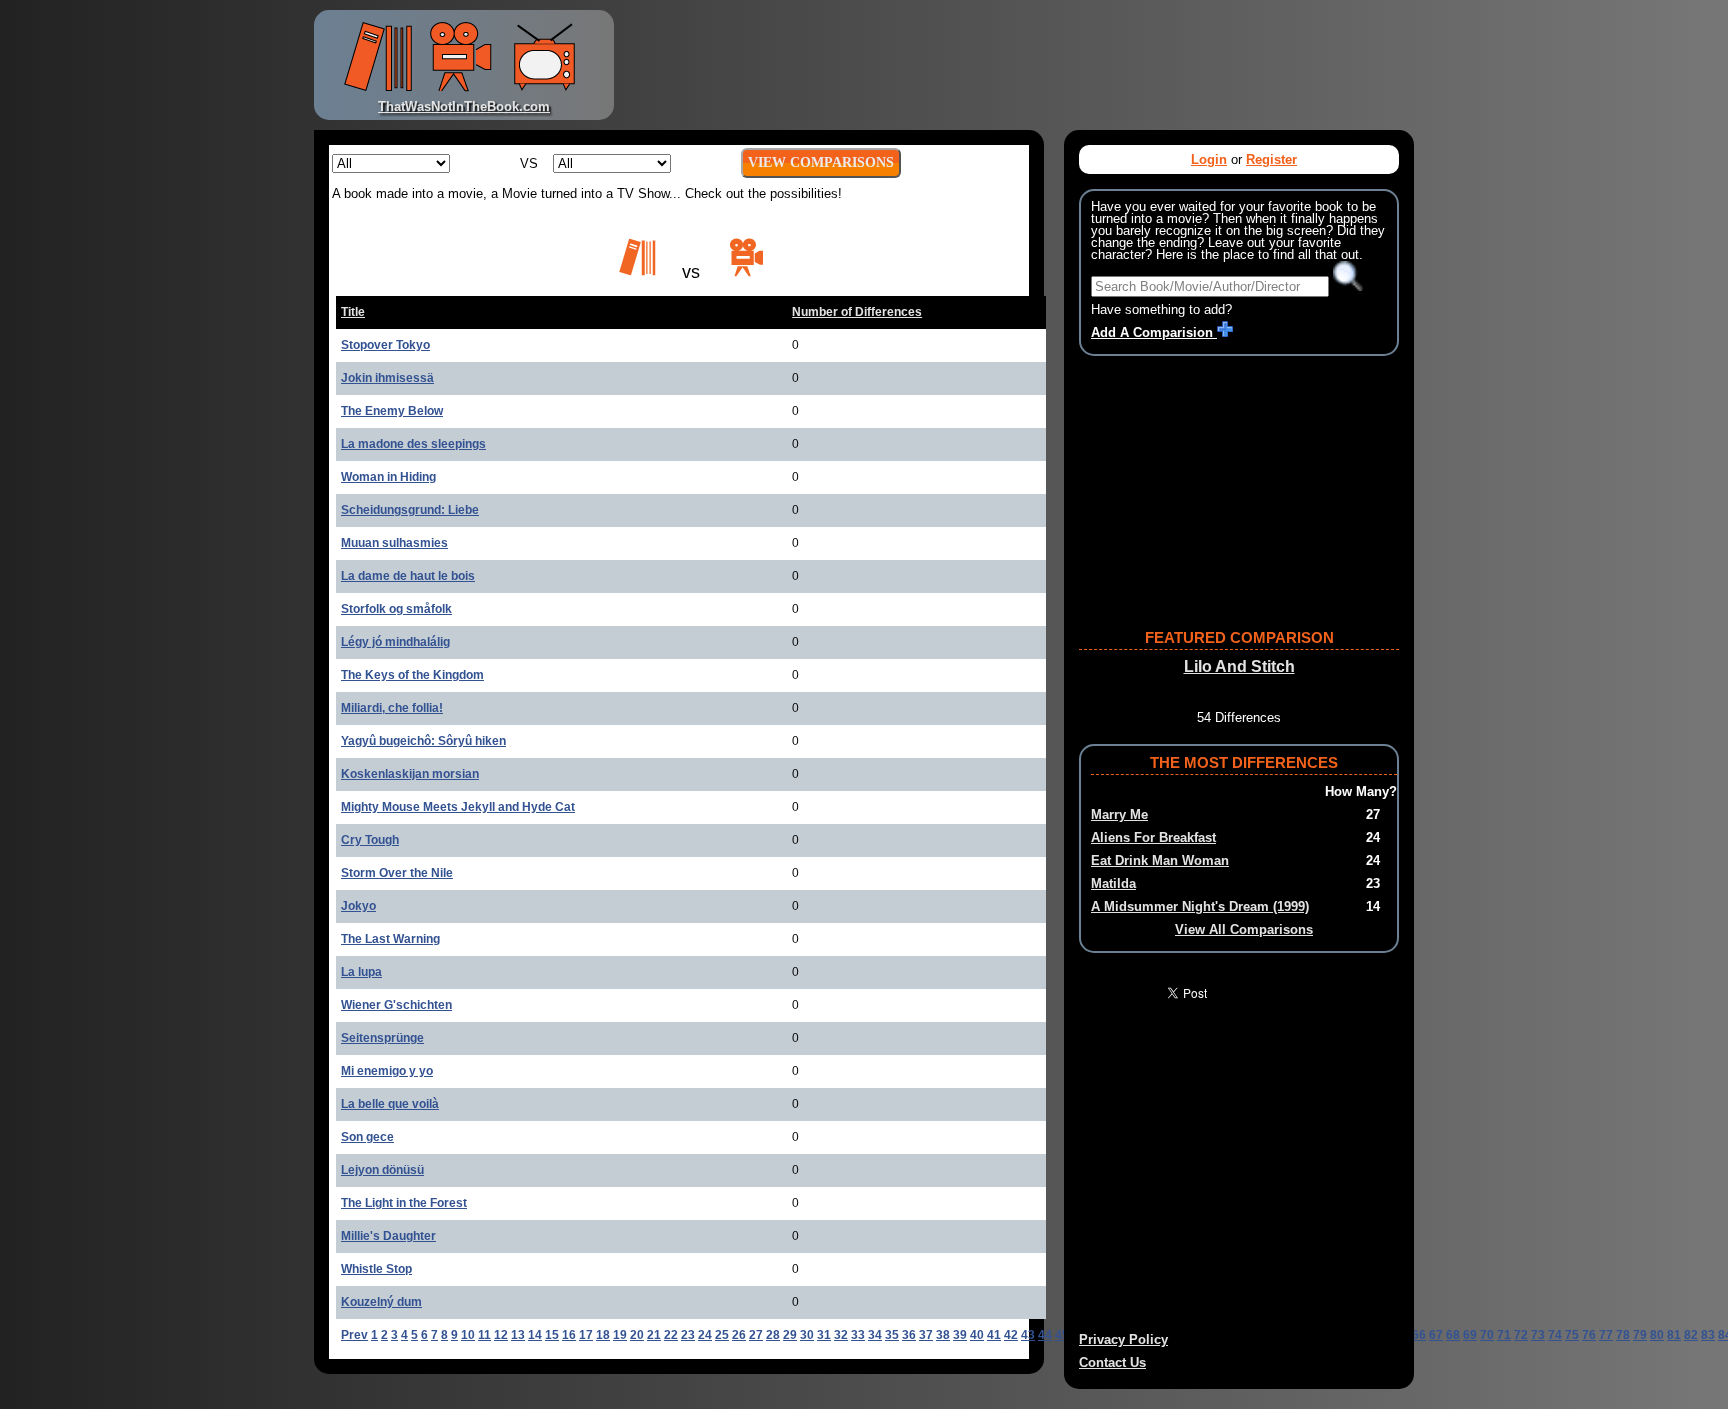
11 (484, 1335)
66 (1419, 1335)
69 (1470, 1335)
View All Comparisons (1244, 929)
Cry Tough (370, 840)
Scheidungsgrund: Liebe (410, 510)
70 (1487, 1335)
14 (535, 1335)
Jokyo (358, 906)
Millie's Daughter (388, 1236)
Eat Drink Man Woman (1160, 860)
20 (637, 1335)
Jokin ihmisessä (387, 378)
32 (841, 1335)
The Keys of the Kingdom (412, 675)
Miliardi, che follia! (392, 708)
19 (620, 1335)
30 (807, 1335)
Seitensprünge (382, 1038)
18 (603, 1335)
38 (943, 1335)
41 (994, 1335)
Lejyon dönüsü (382, 1170)
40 (977, 1335)
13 (518, 1335)
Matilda (1113, 883)
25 (722, 1335)
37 (926, 1335)
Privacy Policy (1123, 1339)
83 (1708, 1335)
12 (501, 1335)
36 (909, 1335)
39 (960, 1335)
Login (1209, 159)
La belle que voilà (390, 1104)
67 (1436, 1335)
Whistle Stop (376, 1269)
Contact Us (1112, 1362)
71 (1504, 1335)
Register (1271, 159)
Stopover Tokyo (385, 345)
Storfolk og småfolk (396, 609)
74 (1555, 1335)
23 (688, 1335)
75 (1572, 1335)
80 (1657, 1335)
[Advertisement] (1018, 65)
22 (671, 1335)
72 (1521, 1335)
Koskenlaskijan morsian (410, 774)
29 (790, 1335)
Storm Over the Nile (397, 873)
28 (773, 1335)
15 (552, 1335)
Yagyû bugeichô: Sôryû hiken (423, 741)
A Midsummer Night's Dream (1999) (1200, 906)
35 (892, 1335)
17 (586, 1335)
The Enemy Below (392, 411)
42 (1011, 1335)
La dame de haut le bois (408, 576)
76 (1589, 1335)
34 (875, 1335)
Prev (354, 1335)
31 (824, 1335)
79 (1640, 1335)
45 (1062, 1335)
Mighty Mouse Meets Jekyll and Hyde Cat (458, 807)
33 (858, 1335)
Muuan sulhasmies (394, 543)
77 (1606, 1335)
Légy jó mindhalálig (395, 642)
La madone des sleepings (413, 444)
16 (569, 1335)
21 (654, 1335)
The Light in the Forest (404, 1203)
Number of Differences (857, 312)
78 (1623, 1335)
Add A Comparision (1154, 332)
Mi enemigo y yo (387, 1071)
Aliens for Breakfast (1153, 837)
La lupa (361, 972)
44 (1045, 1335)
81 (1674, 1335)
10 (468, 1335)
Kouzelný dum (381, 1302)
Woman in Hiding (388, 477)
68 (1453, 1335)
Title (353, 312)
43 (1028, 1335)
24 (705, 1335)
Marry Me (1119, 814)
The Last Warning (390, 939)
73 (1538, 1335)
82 (1691, 1335)
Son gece (367, 1137)
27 (756, 1335)
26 (739, 1335)
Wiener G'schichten (396, 1005)
